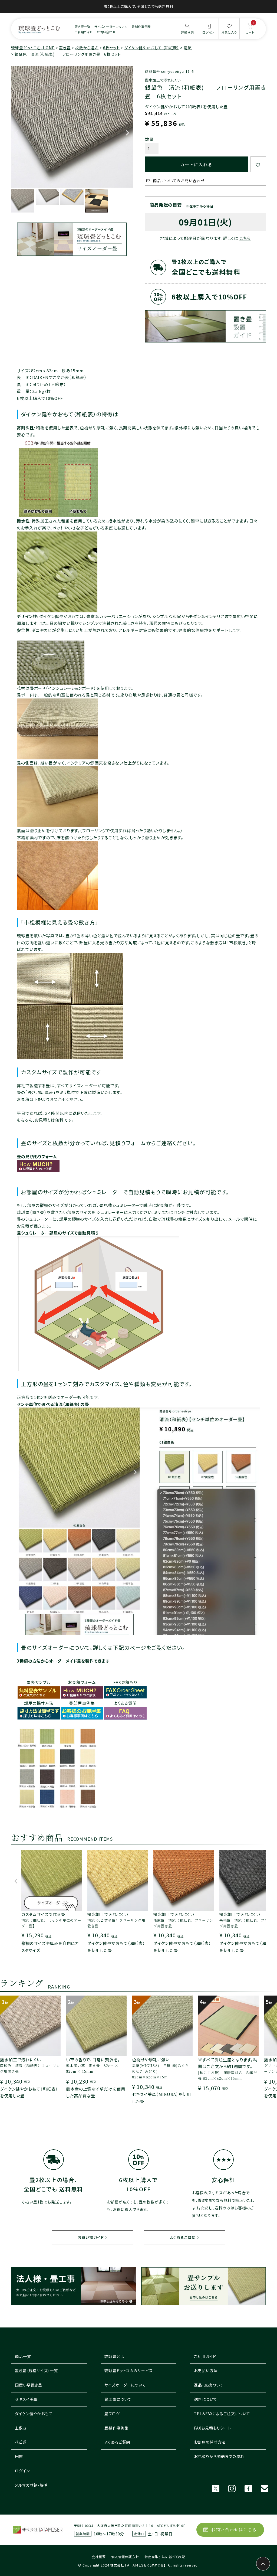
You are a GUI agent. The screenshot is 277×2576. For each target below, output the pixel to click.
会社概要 (99, 2557)
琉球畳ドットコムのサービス (129, 2371)
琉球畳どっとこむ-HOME (33, 48)
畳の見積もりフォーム (37, 1156)
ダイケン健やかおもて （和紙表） (152, 48)
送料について (205, 2399)
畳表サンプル (39, 1682)
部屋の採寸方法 (39, 1703)
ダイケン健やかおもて (34, 2414)
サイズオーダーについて (111, 27)
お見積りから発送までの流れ (219, 2456)
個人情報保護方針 (125, 2557)
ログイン (22, 2471)
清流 (188, 48)
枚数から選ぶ (87, 48)
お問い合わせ (106, 32)
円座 (19, 2456)
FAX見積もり (125, 1682)
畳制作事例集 (141, 27)
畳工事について (118, 2399)
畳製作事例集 (116, 2428)
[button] (16, 1884)
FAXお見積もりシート (213, 2428)
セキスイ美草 (26, 2399)
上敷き (21, 2428)
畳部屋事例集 (82, 1703)
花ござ (21, 2442)
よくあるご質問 (183, 2237)
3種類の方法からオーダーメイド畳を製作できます (63, 1661)
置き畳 (65, 48)
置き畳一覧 (83, 27)
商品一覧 (23, 2356)
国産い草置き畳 (29, 2385)
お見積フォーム (82, 1682)
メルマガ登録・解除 (31, 2485)
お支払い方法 (206, 2371)
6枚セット (111, 48)
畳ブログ (112, 2414)
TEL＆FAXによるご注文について (222, 2414)
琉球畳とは (114, 2356)
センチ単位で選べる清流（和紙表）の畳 (53, 1404)
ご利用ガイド (84, 32)
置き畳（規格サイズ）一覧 (36, 2371)
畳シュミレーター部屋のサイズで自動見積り (58, 1233)
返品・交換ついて (209, 2385)
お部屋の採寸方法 (210, 2442)
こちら (245, 238)
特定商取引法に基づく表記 (165, 2557)
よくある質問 (125, 1703)
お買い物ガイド (91, 2237)
